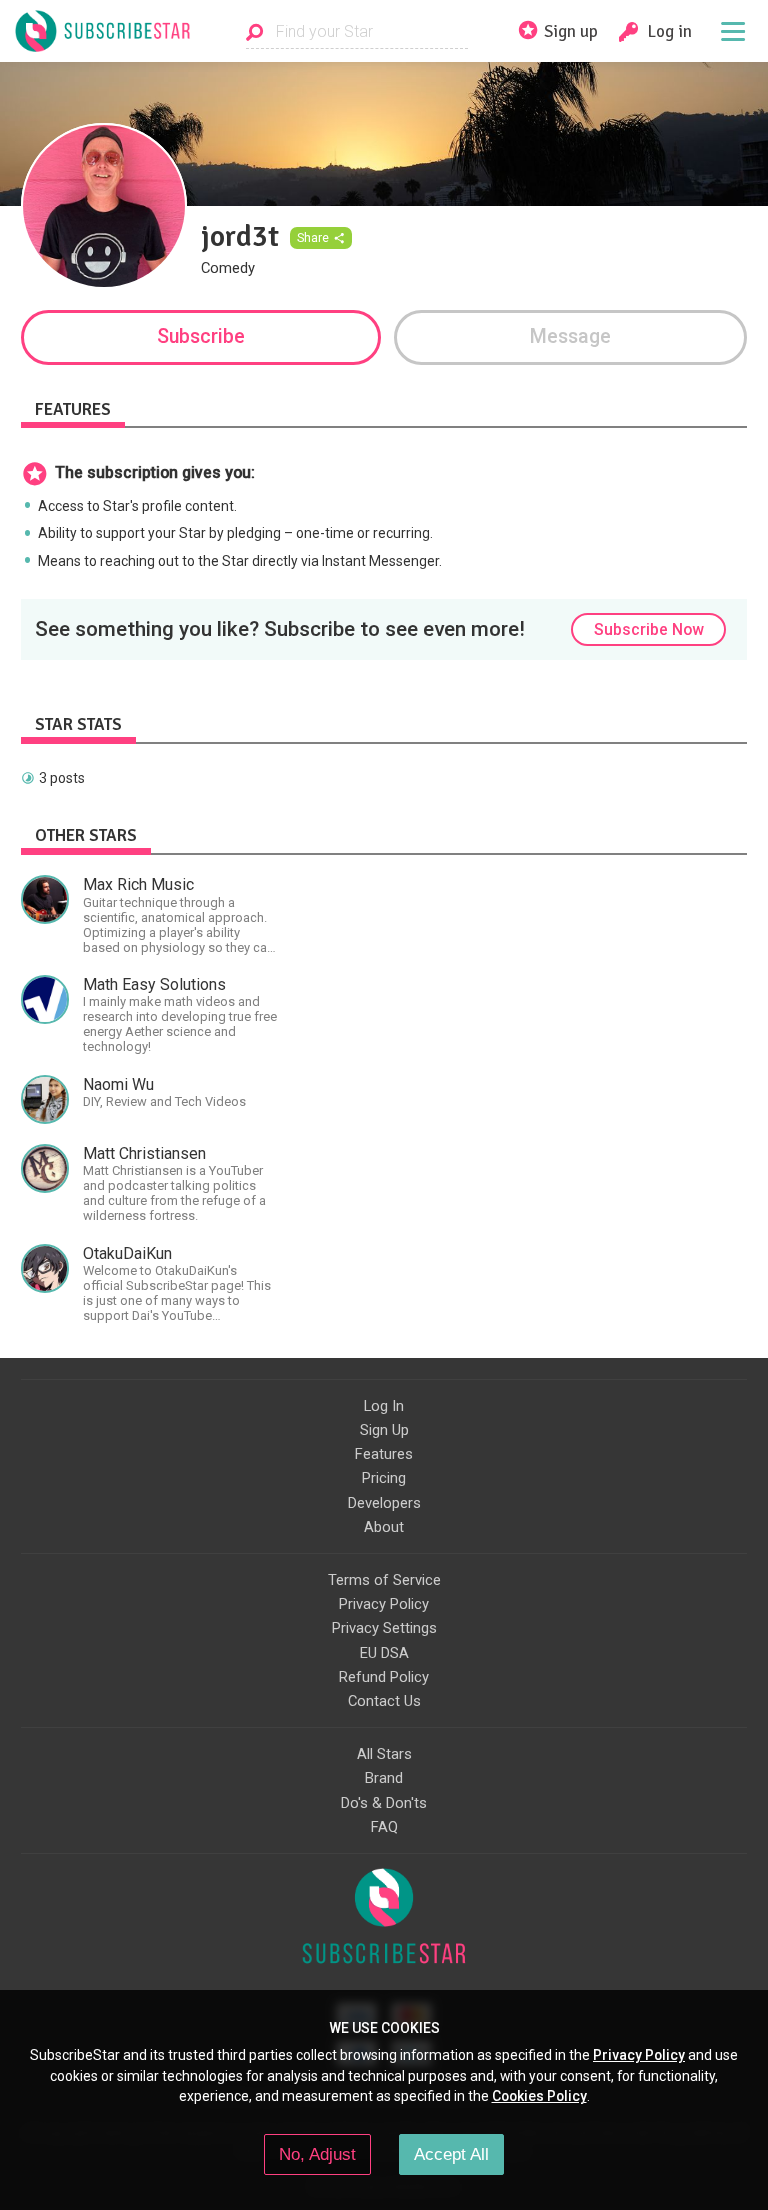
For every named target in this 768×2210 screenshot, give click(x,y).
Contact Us (384, 1701)
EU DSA (384, 1653)
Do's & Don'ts (384, 1803)
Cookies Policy (539, 2096)
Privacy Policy (384, 1604)
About (384, 1527)
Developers (384, 1503)
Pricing (384, 1478)
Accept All (451, 2154)
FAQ (384, 1827)
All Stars (384, 1754)
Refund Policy (384, 1677)
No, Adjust (317, 2154)
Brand (384, 1778)
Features (384, 1454)
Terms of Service (384, 1580)
